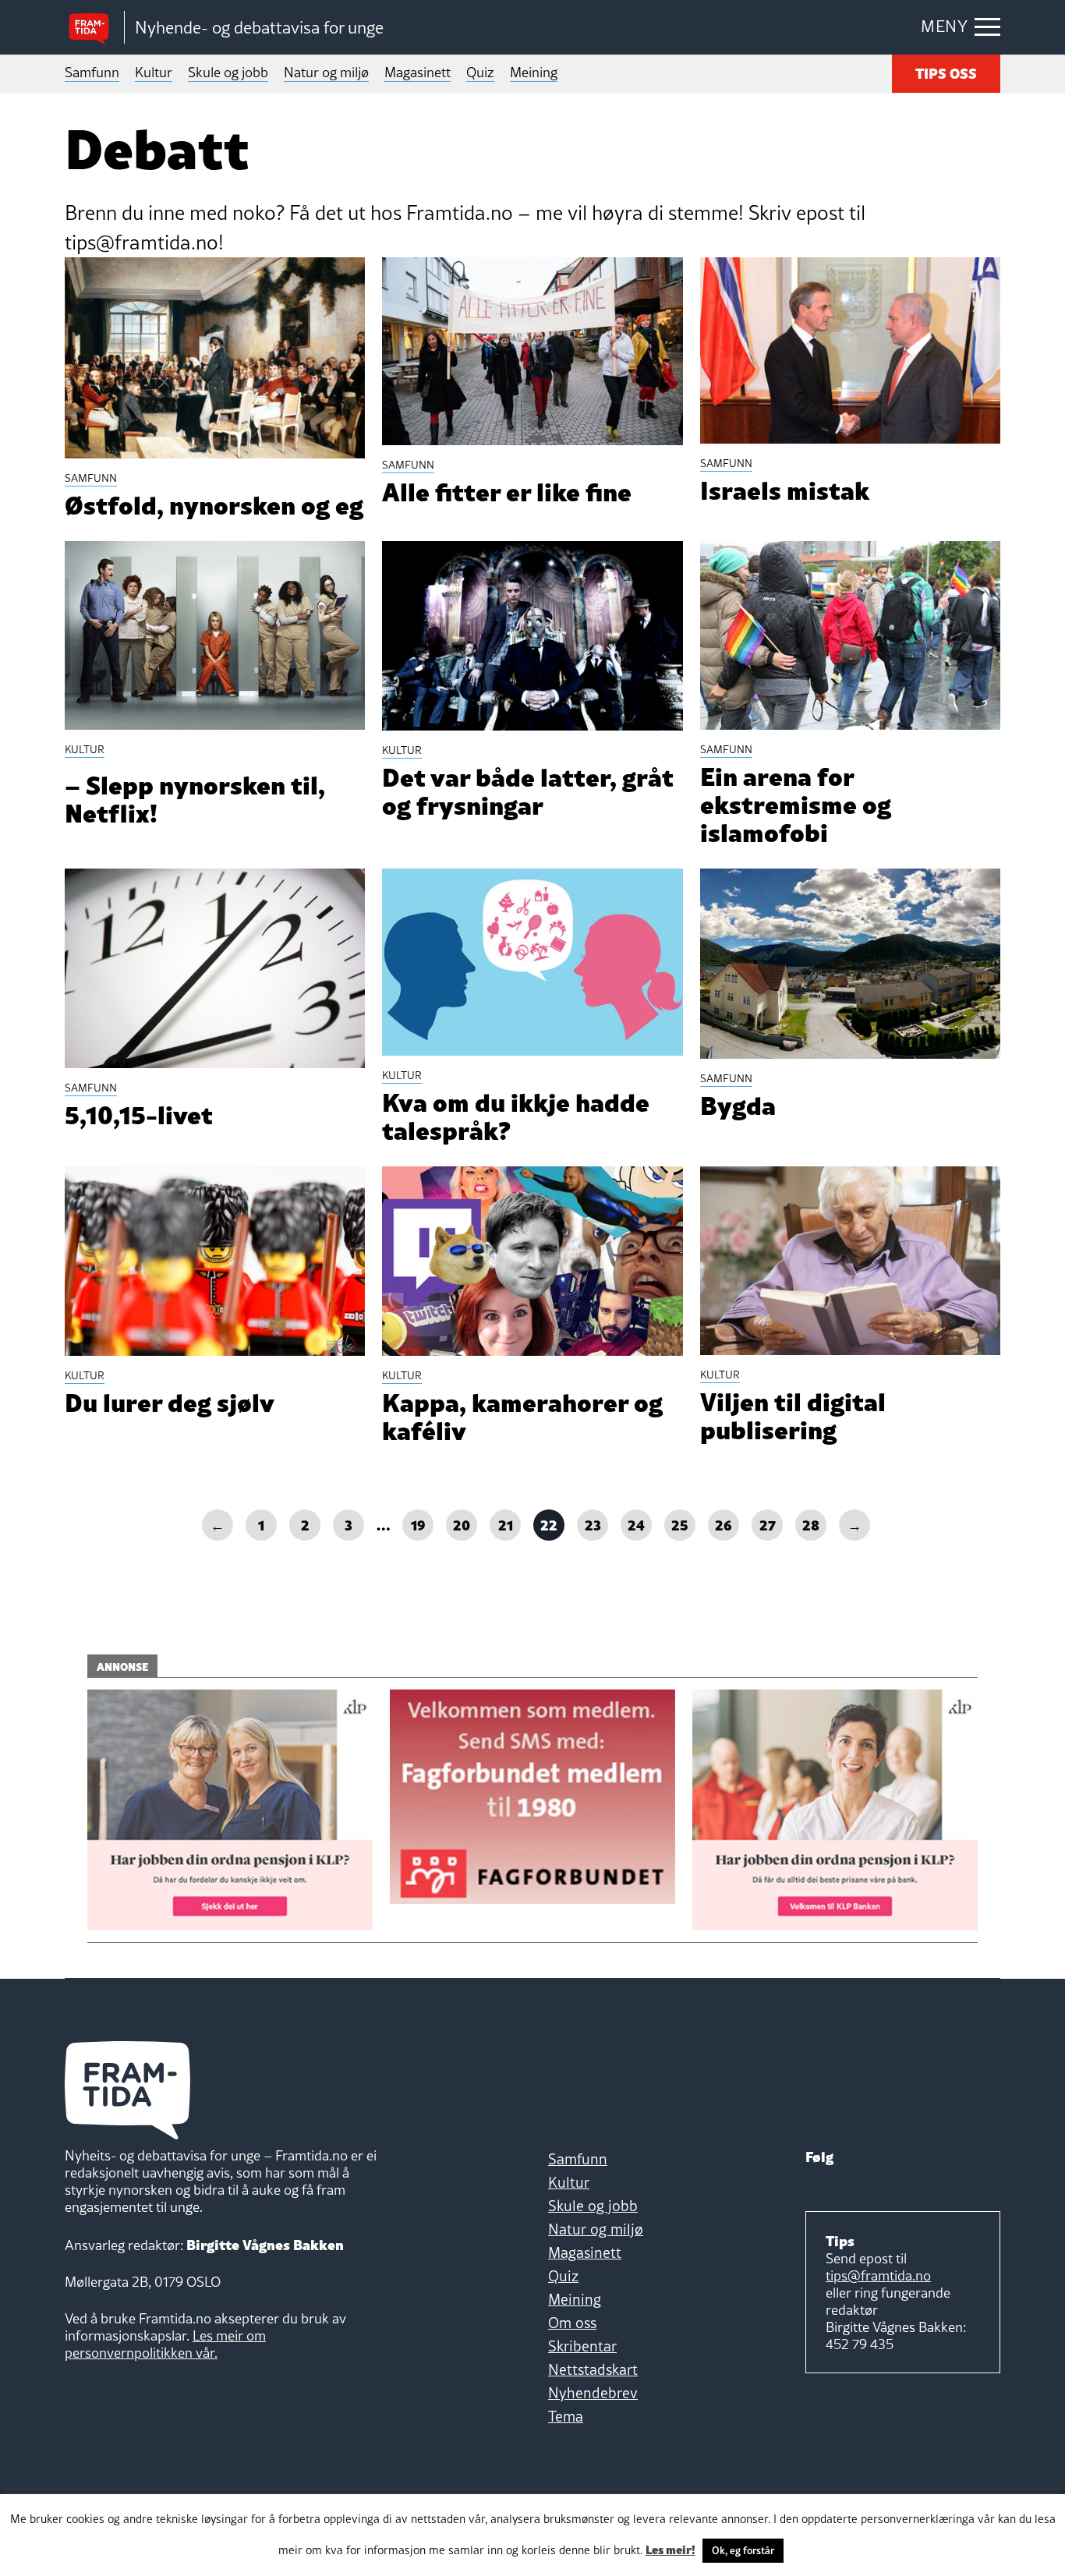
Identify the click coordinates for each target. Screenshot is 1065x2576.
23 (593, 1524)
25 (680, 1524)
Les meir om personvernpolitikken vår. (165, 2344)
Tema (566, 2416)
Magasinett (418, 72)
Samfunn (92, 72)
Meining (534, 72)
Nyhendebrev (593, 2393)
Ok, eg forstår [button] (743, 2550)
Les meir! (670, 2549)
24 (636, 1524)
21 (506, 1524)
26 (724, 1524)
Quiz (480, 72)
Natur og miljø (326, 72)
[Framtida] (94, 28)
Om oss (572, 2323)
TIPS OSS (946, 72)
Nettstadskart (593, 2369)
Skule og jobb (228, 72)
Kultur (154, 72)
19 (418, 1524)
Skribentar (582, 2346)
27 (768, 1524)
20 (462, 1524)
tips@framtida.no (878, 2275)
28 (811, 1524)
